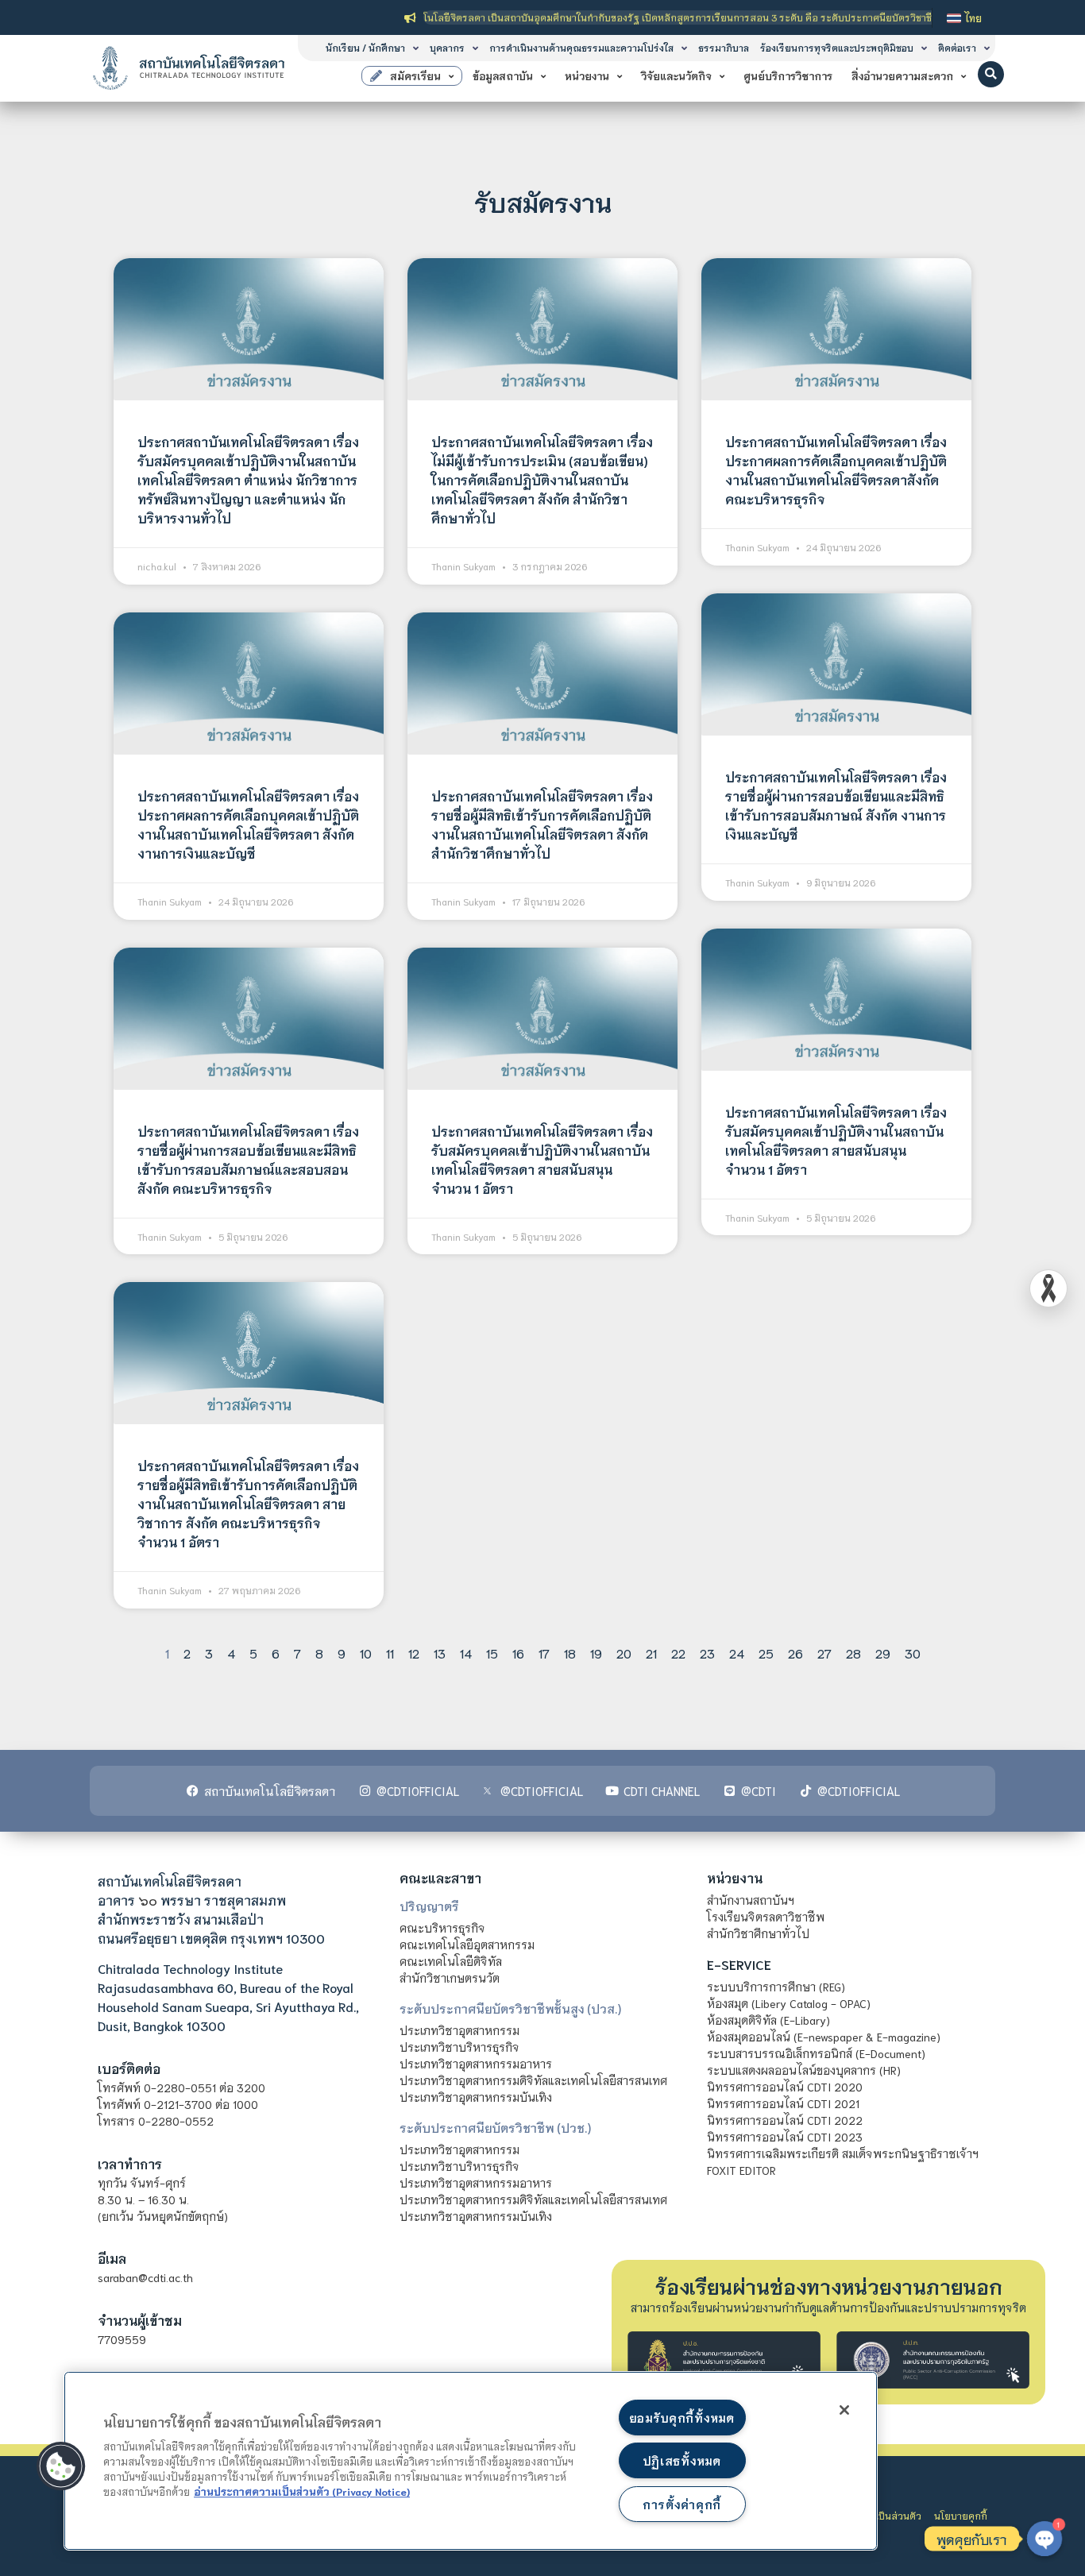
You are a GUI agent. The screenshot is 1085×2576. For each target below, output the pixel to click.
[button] (991, 74)
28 (853, 1653)
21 (651, 1653)
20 (624, 1653)
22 (678, 1653)
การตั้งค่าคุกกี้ (682, 2504)
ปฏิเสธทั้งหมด (682, 2460)
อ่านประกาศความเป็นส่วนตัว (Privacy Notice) (302, 2491)
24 (737, 1653)
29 (883, 1653)
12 (414, 1653)
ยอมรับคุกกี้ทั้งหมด (682, 2418)
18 (570, 1653)
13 (440, 1653)
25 (766, 1653)
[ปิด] (844, 2410)
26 (795, 1653)
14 (466, 1653)
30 (913, 1653)
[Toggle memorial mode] (1048, 1288)
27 (824, 1653)
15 (492, 1653)
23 (707, 1653)
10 (366, 1653)
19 (596, 1653)
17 (544, 1653)
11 (390, 1653)
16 (518, 1653)
